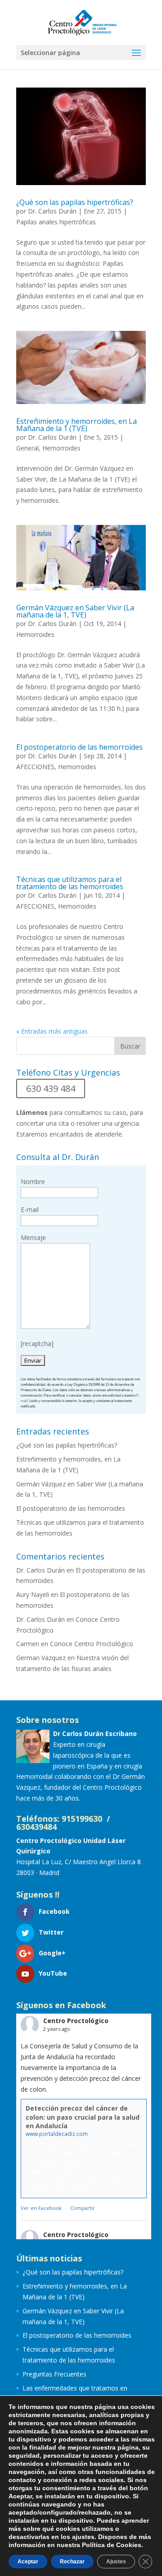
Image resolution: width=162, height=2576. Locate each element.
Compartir (83, 2208)
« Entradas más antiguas (52, 1031)
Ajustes (116, 2562)
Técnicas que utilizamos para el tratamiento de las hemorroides (70, 883)
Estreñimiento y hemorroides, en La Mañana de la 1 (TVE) (76, 425)
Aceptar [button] (28, 2562)
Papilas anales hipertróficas (56, 222)
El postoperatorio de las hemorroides (79, 747)
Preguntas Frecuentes (54, 2374)
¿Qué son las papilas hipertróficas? (75, 202)
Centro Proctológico (76, 2021)
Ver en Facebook (41, 2208)
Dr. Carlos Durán (52, 211)
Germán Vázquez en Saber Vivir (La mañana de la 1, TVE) (75, 611)
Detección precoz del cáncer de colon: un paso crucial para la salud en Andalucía (83, 2117)
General (27, 448)
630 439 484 (51, 1088)
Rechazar (72, 2562)
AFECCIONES (35, 767)
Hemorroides (61, 448)
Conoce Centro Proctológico (92, 1644)
